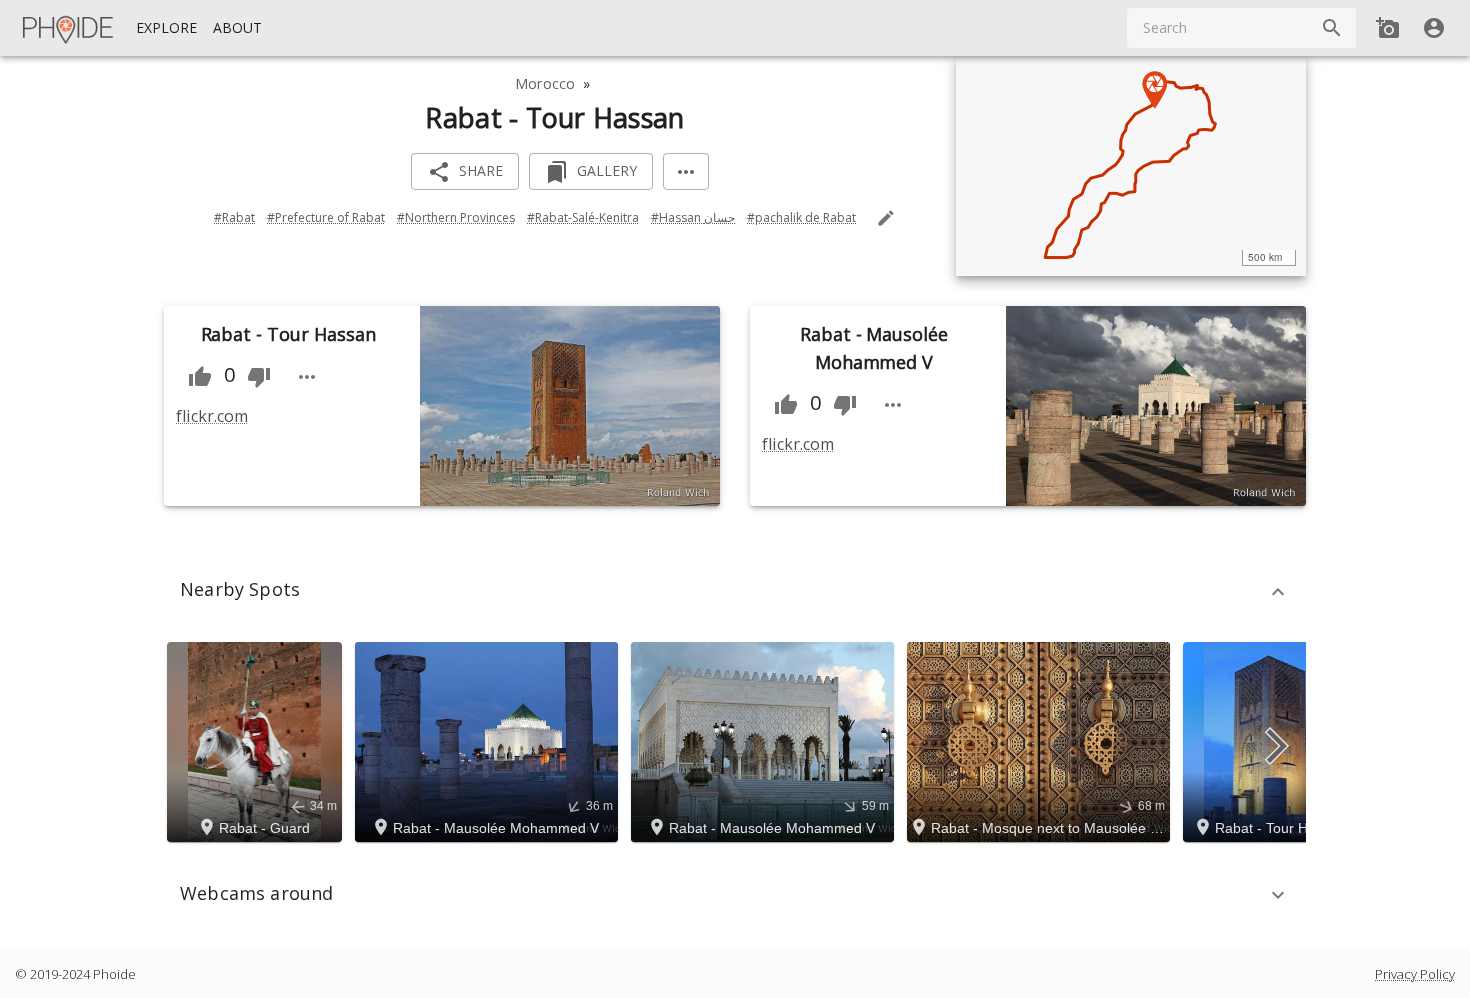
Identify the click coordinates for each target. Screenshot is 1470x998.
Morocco (545, 83)
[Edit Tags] (886, 218)
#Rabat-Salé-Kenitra (583, 217)
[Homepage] (69, 28)
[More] (686, 171)
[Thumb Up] (200, 377)
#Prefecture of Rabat (326, 217)
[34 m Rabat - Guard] (257, 740)
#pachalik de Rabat (801, 217)
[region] (1131, 166)
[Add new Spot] (1388, 28)
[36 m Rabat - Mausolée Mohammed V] (489, 740)
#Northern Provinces (456, 217)
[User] (1434, 28)
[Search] (1332, 28)
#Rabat (234, 217)
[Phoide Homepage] (69, 28)
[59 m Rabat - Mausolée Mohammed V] (765, 740)
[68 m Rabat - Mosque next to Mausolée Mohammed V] (1041, 740)
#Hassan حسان (693, 217)
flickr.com (211, 416)
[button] (735, 592)
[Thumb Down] (259, 377)
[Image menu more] (307, 377)
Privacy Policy (1415, 974)
